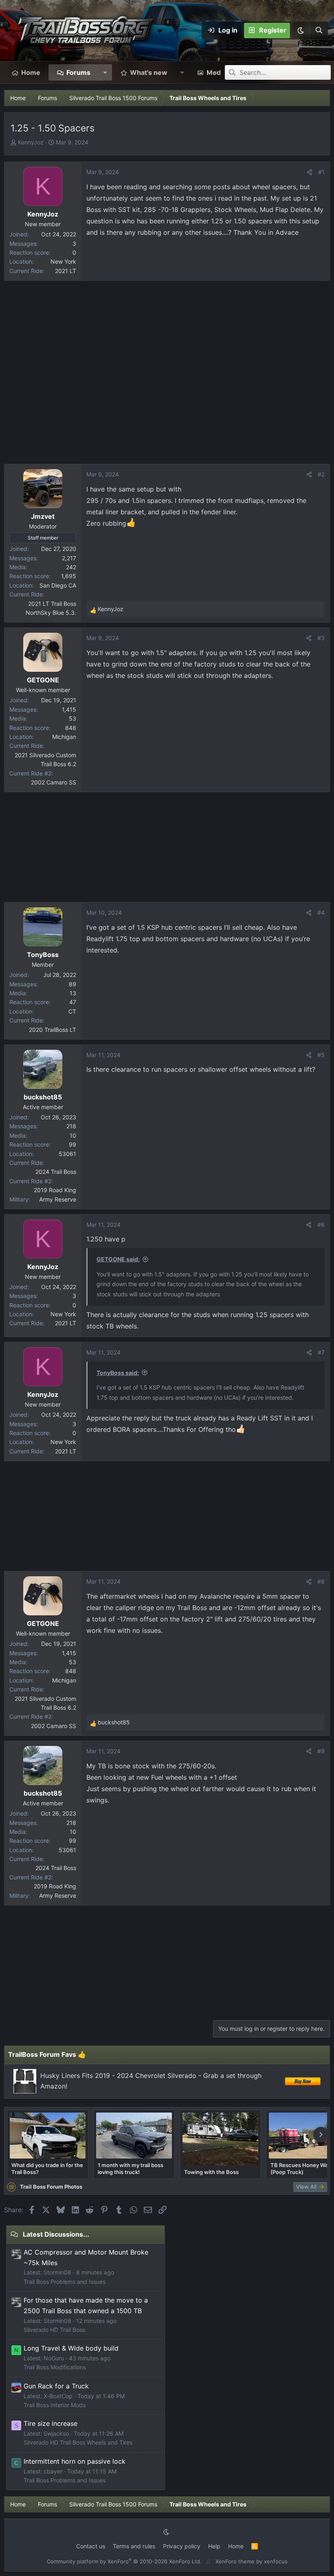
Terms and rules (134, 2546)
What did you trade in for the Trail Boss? (47, 2168)
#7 (321, 1352)
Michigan (64, 737)
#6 (321, 1225)
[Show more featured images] (321, 2135)
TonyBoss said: (118, 1373)
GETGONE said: (118, 1259)
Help (214, 2546)
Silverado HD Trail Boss (54, 2330)
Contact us (91, 2546)
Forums (78, 72)
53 (73, 718)
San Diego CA (58, 585)
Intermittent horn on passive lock (75, 2461)
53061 (67, 1154)
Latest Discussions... (56, 2234)
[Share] (310, 172)
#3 (321, 638)
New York (63, 261)
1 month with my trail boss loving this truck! (131, 2168)
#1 (321, 172)
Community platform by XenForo (124, 2561)
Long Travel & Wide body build (71, 2348)
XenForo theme (235, 2561)
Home (31, 72)
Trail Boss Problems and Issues (65, 2282)
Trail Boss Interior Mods (55, 2405)
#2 (321, 474)
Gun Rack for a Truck (56, 2386)
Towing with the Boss (211, 2172)
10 (73, 1135)
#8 (321, 1581)
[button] (300, 31)
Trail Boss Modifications (55, 2367)
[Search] (319, 31)
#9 (321, 1751)
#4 (321, 912)
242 (71, 567)
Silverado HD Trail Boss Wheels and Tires (78, 2442)
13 (73, 993)
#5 (321, 1055)
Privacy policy (182, 2546)
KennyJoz (31, 142)
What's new (149, 72)
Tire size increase (51, 2423)
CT (72, 1011)
